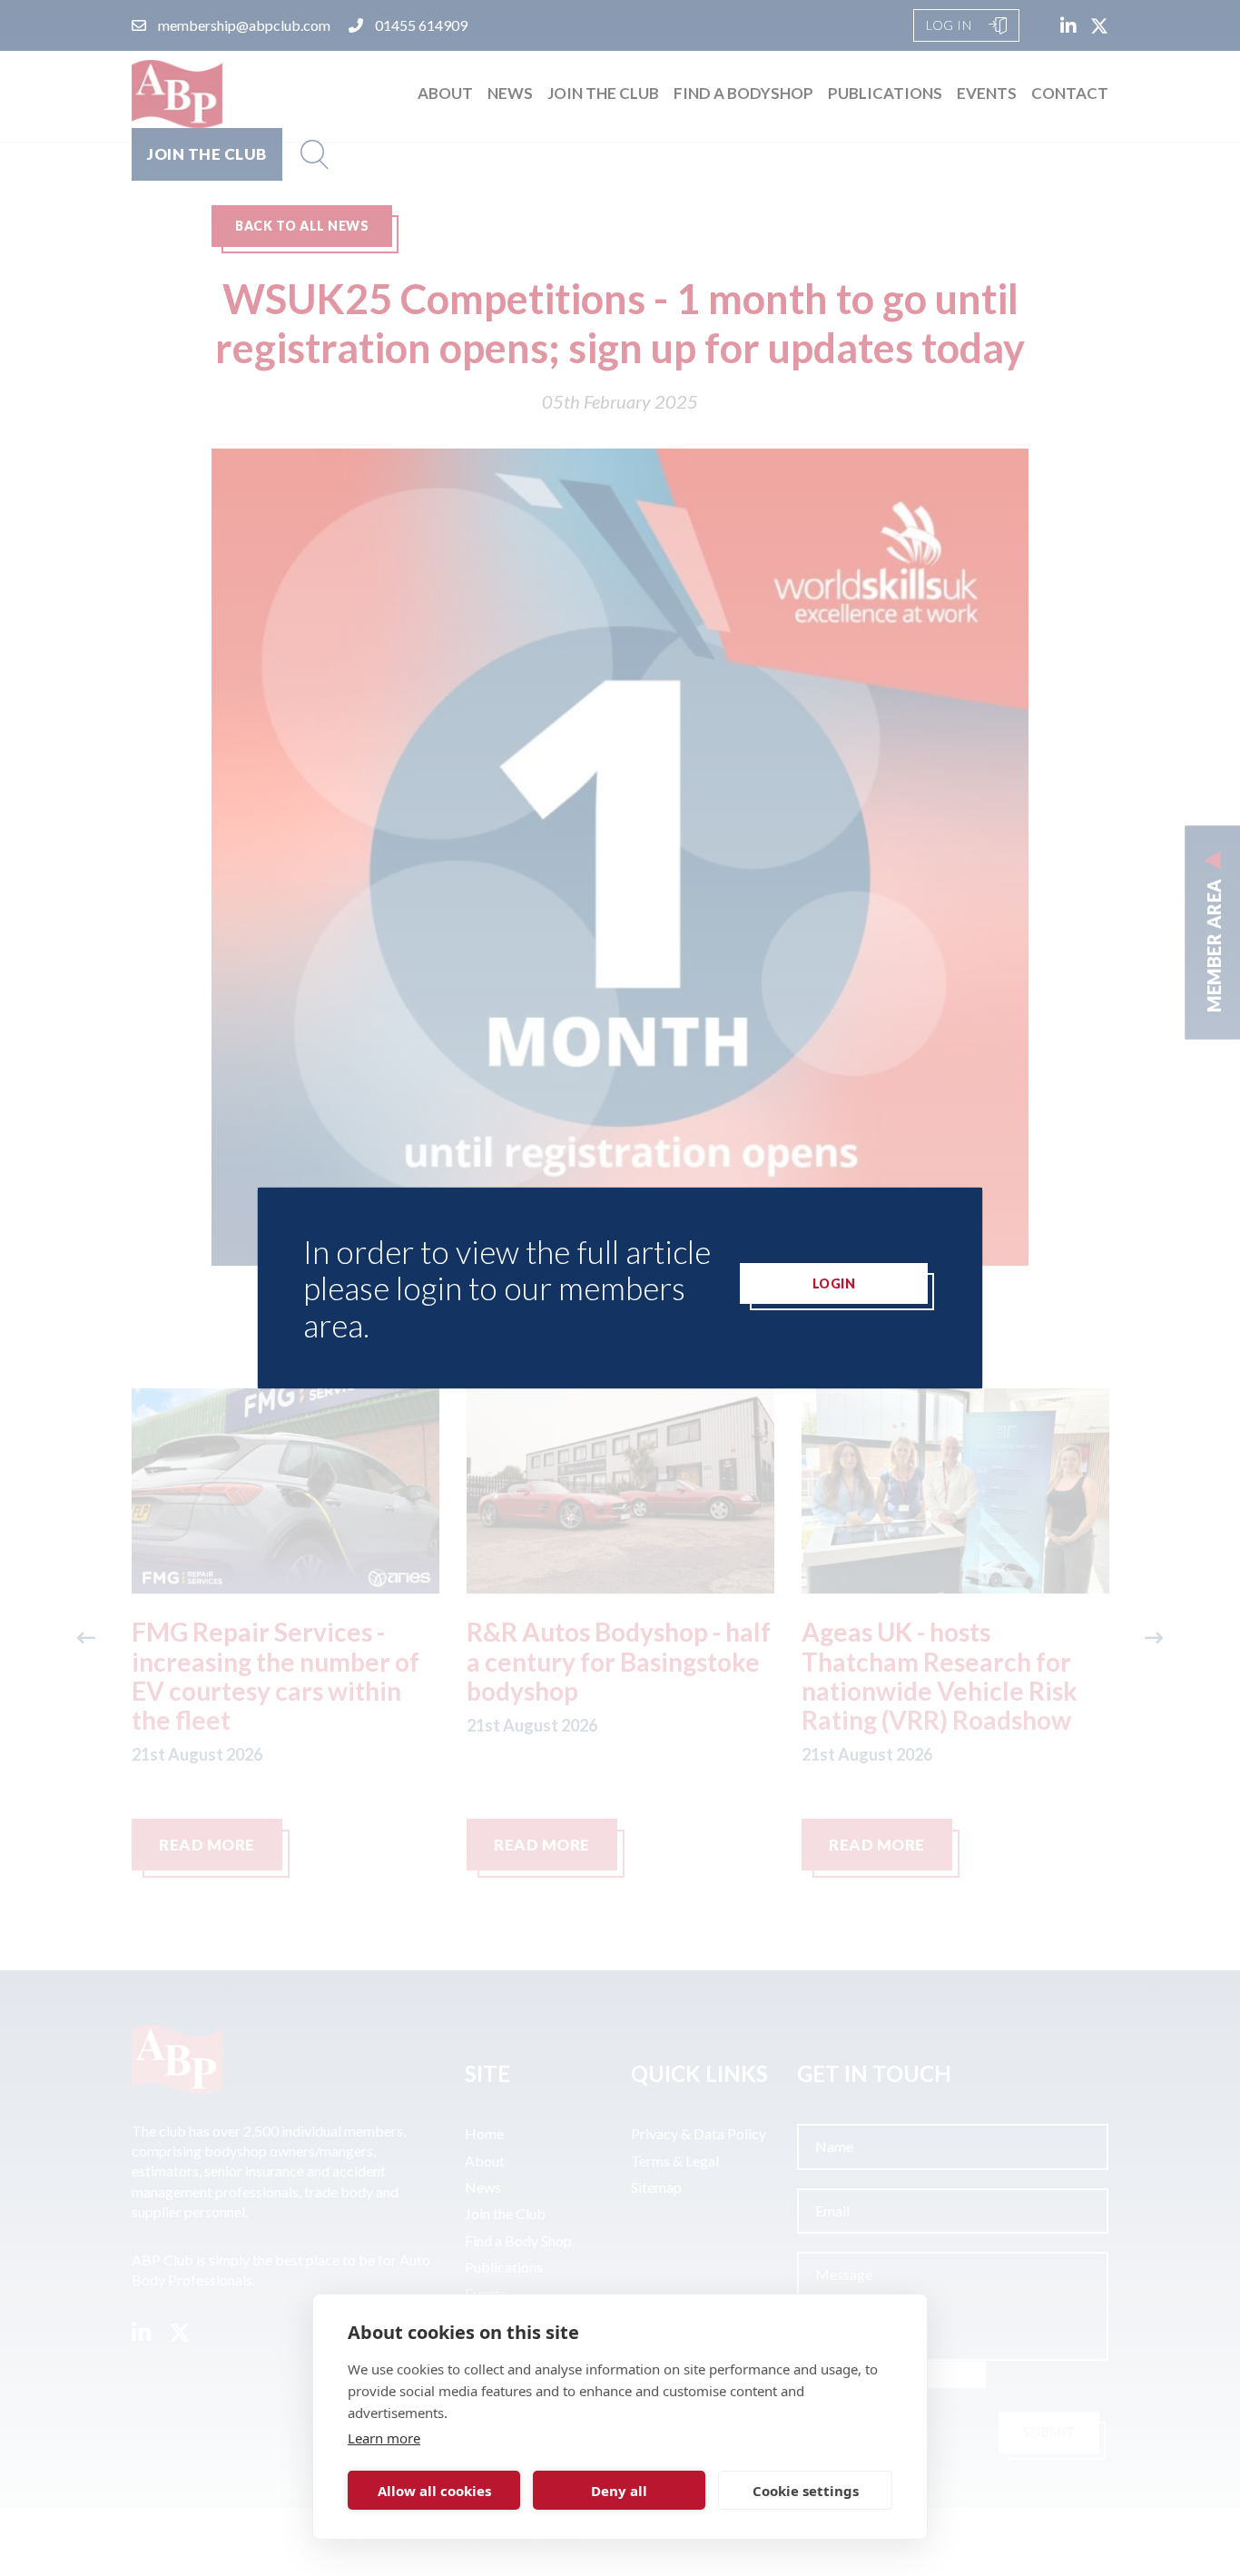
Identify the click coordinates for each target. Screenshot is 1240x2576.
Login (834, 1283)
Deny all (619, 2491)
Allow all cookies (434, 2491)
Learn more (384, 2438)
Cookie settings (806, 2491)
